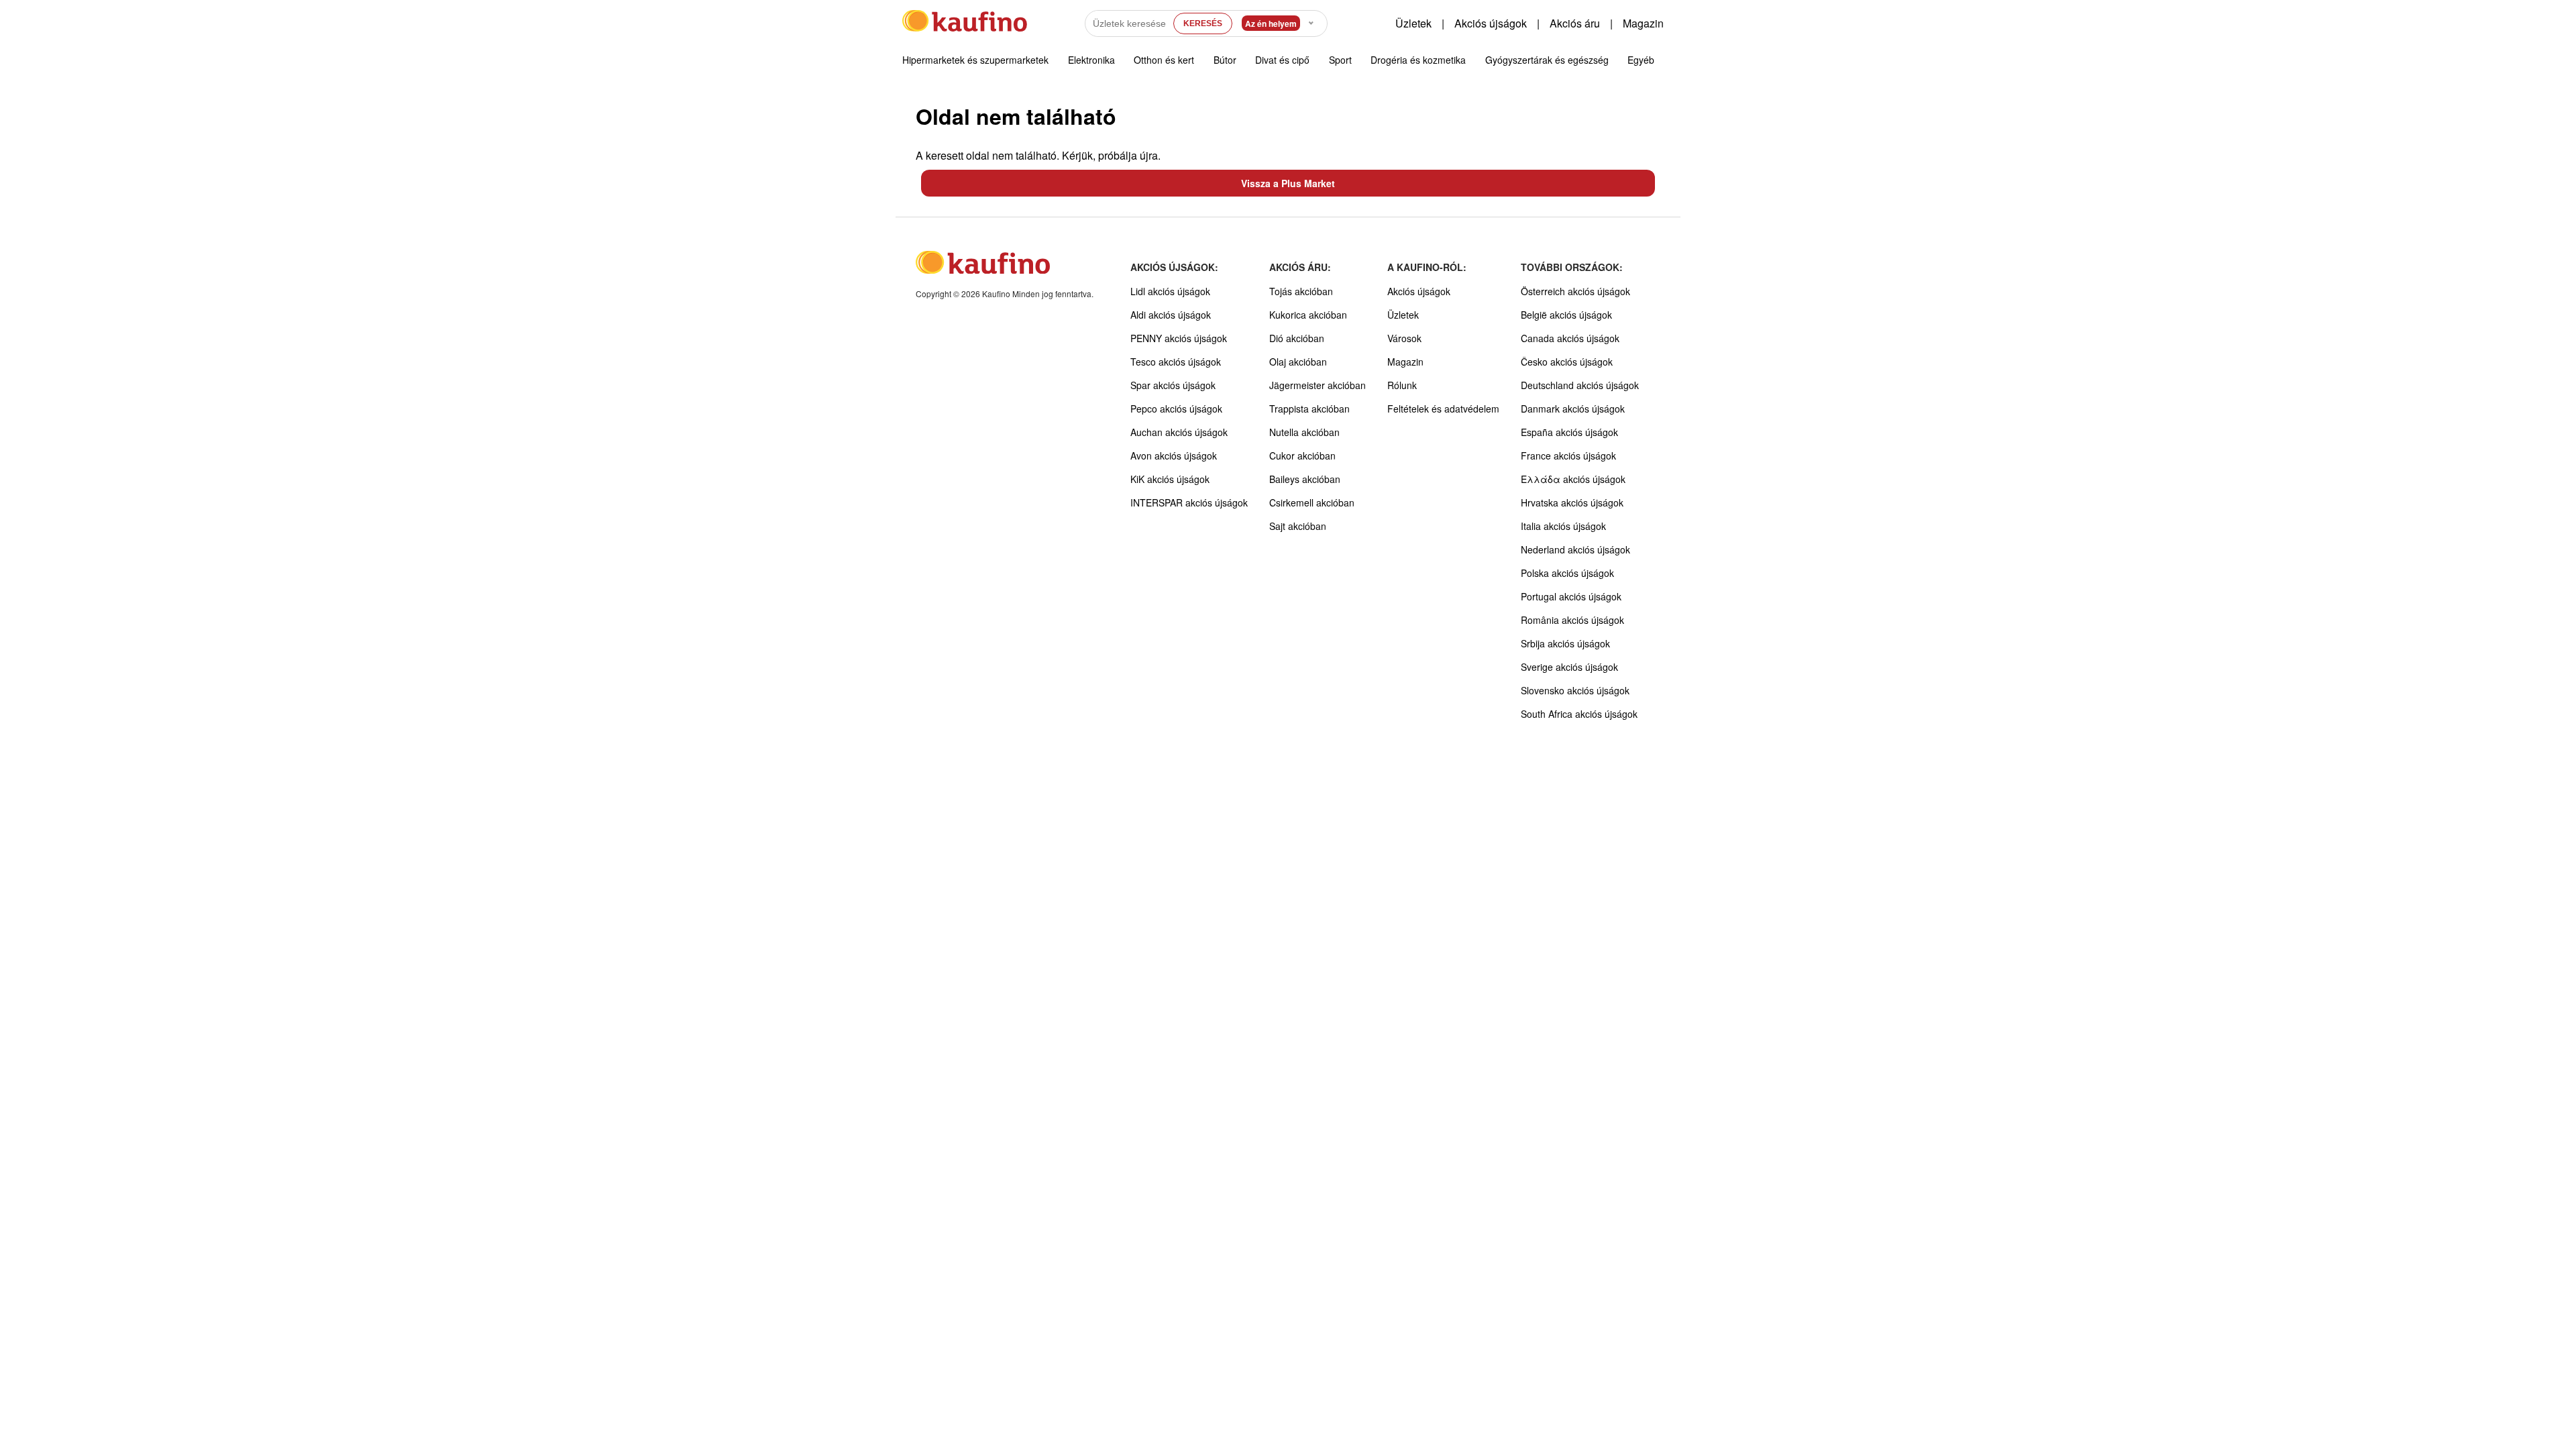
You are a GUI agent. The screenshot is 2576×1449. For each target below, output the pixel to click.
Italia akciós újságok (1563, 526)
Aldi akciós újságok (1171, 315)
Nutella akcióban (1304, 432)
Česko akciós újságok (1567, 362)
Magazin (1643, 23)
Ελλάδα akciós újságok (1573, 479)
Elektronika (1091, 60)
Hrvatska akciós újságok (1572, 502)
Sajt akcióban (1298, 526)
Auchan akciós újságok (1179, 432)
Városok (1404, 338)
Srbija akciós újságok (1565, 643)
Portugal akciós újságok (1571, 596)
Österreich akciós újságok (1575, 291)
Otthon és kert (1164, 60)
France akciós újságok (1568, 455)
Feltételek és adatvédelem (1443, 409)
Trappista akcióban (1309, 409)
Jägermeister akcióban (1318, 385)
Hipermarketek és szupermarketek (975, 60)
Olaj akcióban (1298, 362)
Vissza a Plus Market (1288, 183)
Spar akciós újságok (1173, 385)
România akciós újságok (1572, 620)
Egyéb (1641, 60)
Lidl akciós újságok (1170, 291)
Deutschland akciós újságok (1580, 385)
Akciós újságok (1491, 23)
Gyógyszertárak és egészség (1547, 60)
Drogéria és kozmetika (1418, 60)
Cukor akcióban (1302, 455)
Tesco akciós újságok (1176, 362)
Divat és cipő (1282, 60)
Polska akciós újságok (1567, 573)
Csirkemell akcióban (1312, 502)
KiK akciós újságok (1170, 479)
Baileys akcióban (1305, 479)
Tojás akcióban (1301, 291)
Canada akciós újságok (1570, 338)
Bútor (1225, 60)
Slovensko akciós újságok (1575, 690)
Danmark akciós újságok (1573, 409)
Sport (1340, 60)
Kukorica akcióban (1308, 315)
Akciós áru (1575, 23)
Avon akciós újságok (1174, 455)
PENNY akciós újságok (1179, 338)
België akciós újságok (1566, 315)
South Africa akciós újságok (1579, 714)
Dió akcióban (1297, 338)
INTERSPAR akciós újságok (1189, 502)
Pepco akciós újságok (1176, 409)
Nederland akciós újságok (1575, 549)
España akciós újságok (1569, 432)
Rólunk (1402, 385)
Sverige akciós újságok (1569, 667)
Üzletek (1413, 23)
